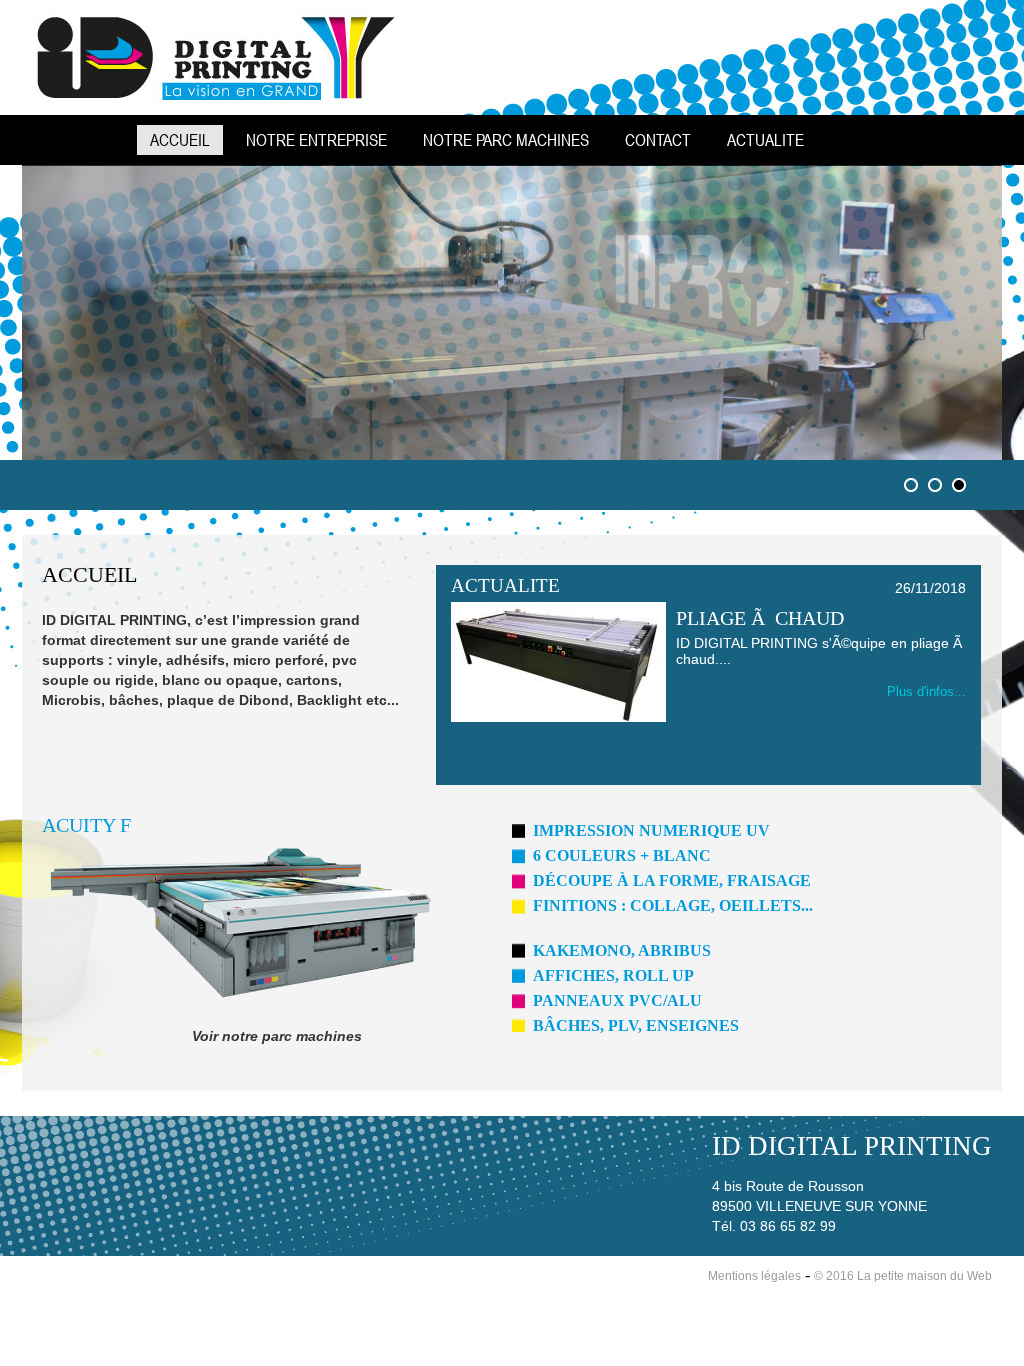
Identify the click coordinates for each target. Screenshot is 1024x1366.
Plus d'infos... (926, 691)
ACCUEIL (180, 140)
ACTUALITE (765, 140)
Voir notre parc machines (277, 1036)
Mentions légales (754, 1276)
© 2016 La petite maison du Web (903, 1276)
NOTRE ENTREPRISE (316, 140)
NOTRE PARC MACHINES (506, 140)
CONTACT (658, 140)
